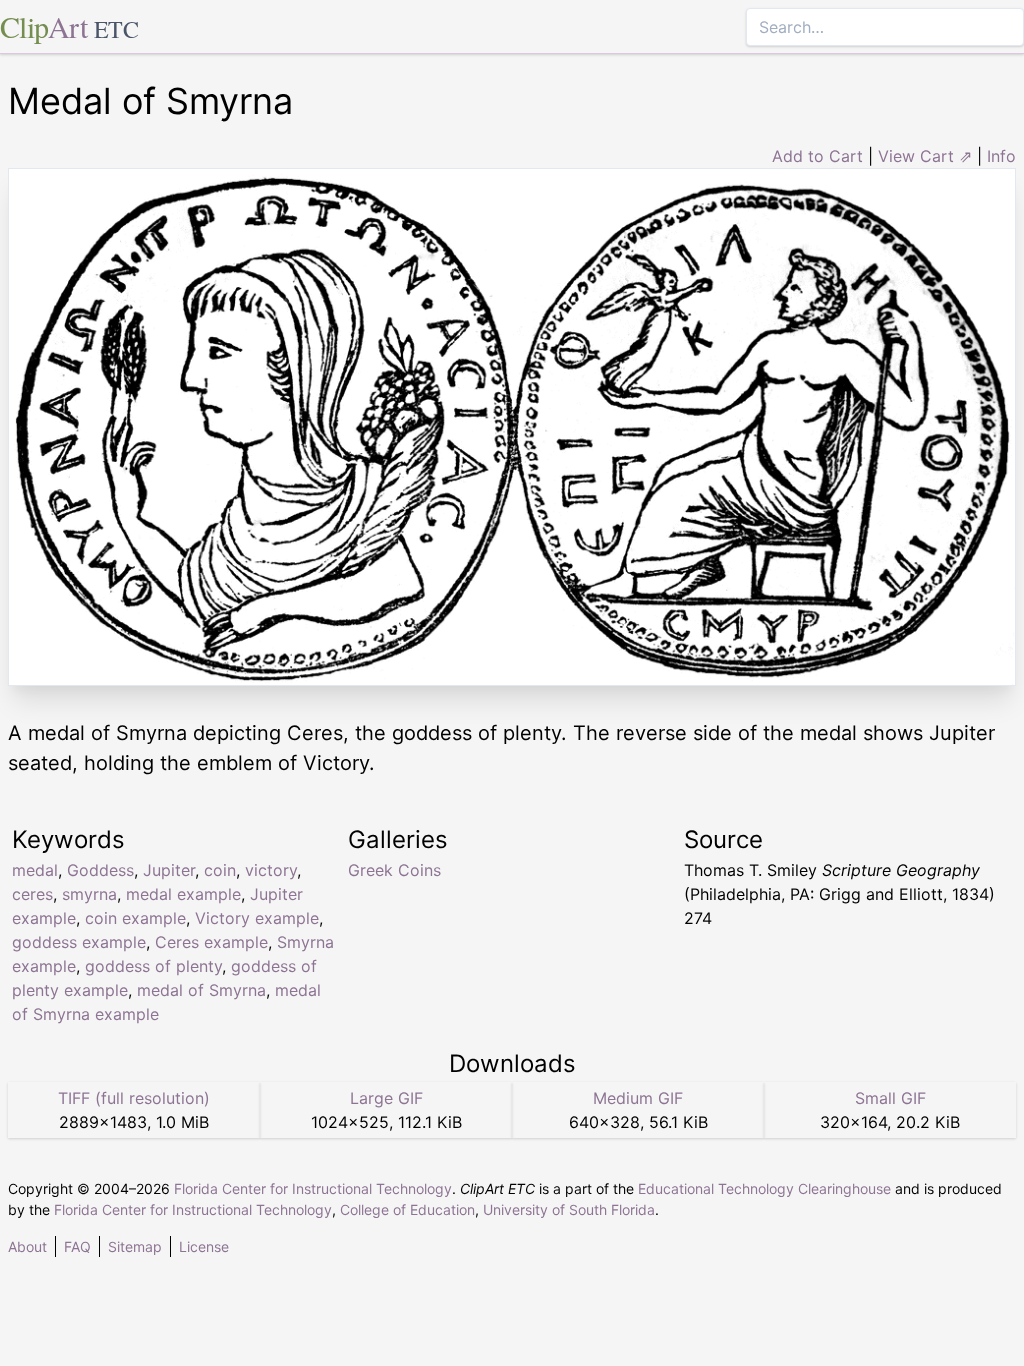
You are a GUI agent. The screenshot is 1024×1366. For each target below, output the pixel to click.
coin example (135, 918)
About (27, 1246)
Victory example (257, 918)
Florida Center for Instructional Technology (313, 1188)
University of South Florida (569, 1209)
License (204, 1246)
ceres (32, 894)
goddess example (79, 942)
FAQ (77, 1246)
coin (220, 870)
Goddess (100, 870)
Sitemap (135, 1246)
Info (1001, 156)
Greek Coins (394, 870)
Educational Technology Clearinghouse (764, 1188)
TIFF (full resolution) (134, 1098)
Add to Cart (817, 156)
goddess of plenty (153, 966)
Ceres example (211, 942)
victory (271, 870)
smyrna (89, 894)
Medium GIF (638, 1098)
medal (35, 870)
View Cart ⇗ (925, 156)
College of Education (407, 1209)
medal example (183, 894)
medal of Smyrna (201, 990)
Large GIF (386, 1098)
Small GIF (890, 1098)
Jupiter (169, 870)
